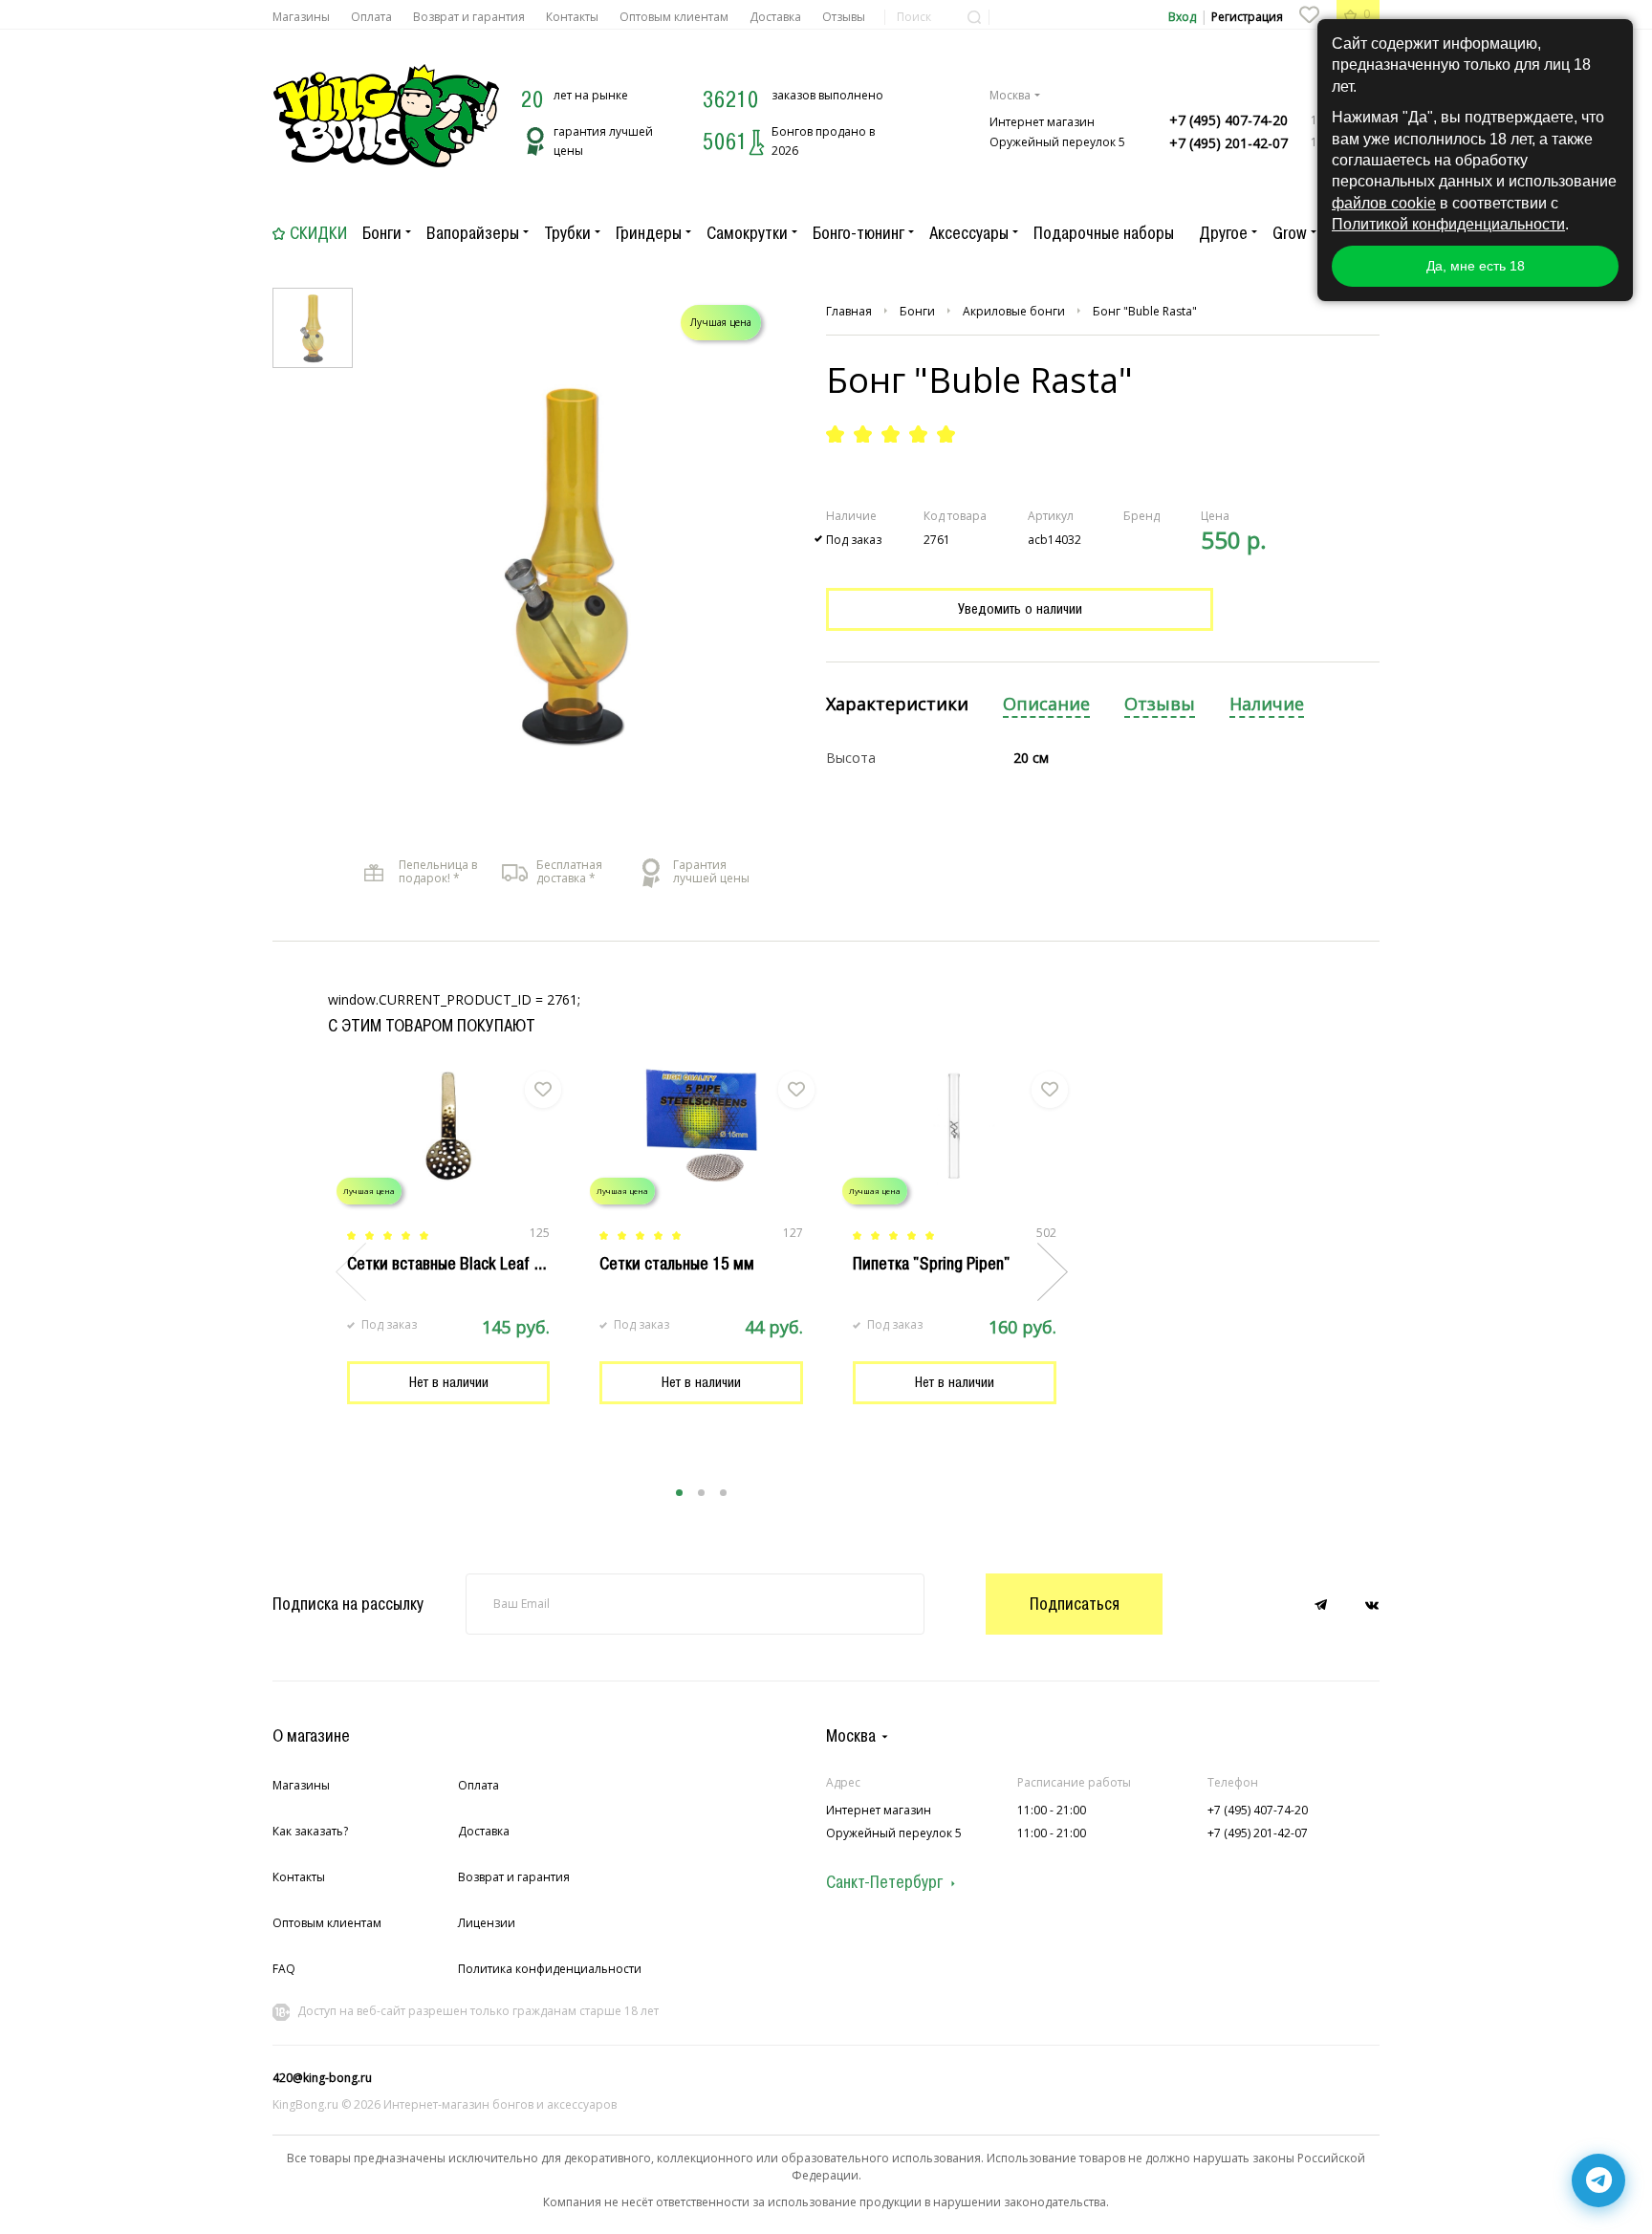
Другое (1223, 233)
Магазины (301, 17)
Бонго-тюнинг (859, 233)
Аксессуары (969, 233)
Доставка (775, 17)
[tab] (897, 705)
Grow (1290, 233)
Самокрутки (747, 233)
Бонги (382, 233)
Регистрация (1247, 17)
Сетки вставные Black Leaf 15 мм (461, 1264)
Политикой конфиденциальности (1448, 224)
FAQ (284, 1969)
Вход (1182, 17)
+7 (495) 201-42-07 (1228, 143)
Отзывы (844, 17)
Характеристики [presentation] (897, 704)
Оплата (371, 17)
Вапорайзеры (473, 233)
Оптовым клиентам (674, 17)
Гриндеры (649, 233)
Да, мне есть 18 (1476, 266)
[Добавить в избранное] (543, 1090)
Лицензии (487, 1923)
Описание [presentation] (1046, 704)
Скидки (318, 233)
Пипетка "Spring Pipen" (931, 1264)
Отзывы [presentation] (1160, 704)
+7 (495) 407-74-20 (1228, 120)
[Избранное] (1309, 14)
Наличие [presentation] (1267, 704)
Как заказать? (310, 1831)
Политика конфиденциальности (550, 1969)
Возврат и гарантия (469, 17)
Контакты (572, 17)
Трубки (567, 233)
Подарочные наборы (1104, 233)
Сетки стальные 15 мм (677, 1264)
